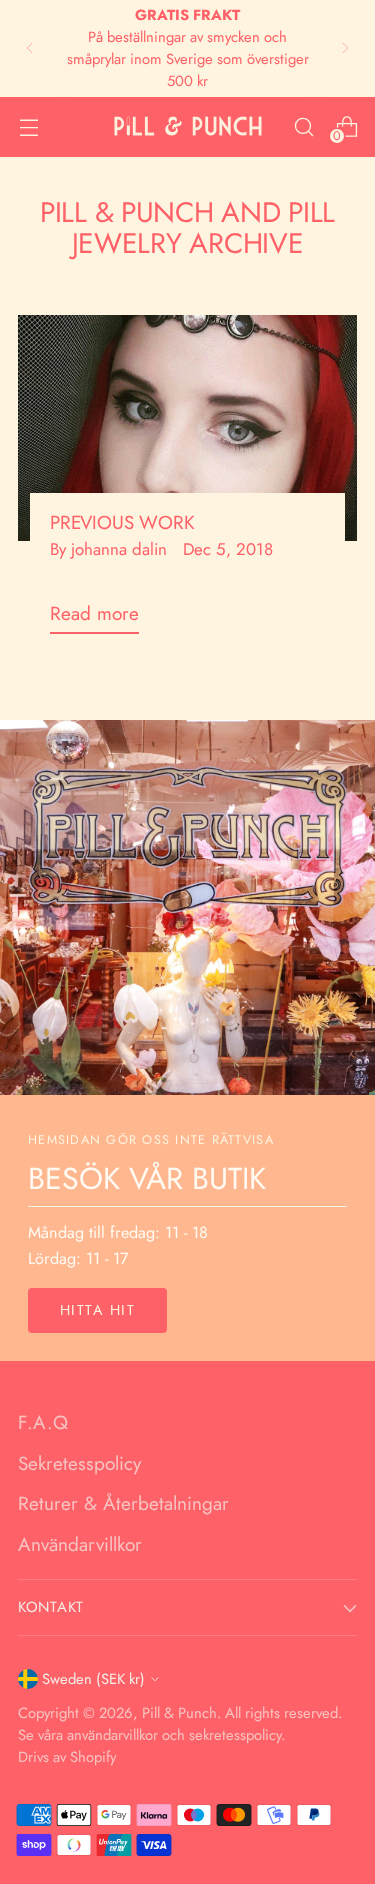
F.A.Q (43, 1422)
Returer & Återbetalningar (123, 1503)
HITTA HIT (97, 1310)
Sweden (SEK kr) (93, 1679)
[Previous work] (187, 428)
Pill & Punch (179, 1713)
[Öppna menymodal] (28, 126)
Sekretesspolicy (79, 1463)
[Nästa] (345, 48)
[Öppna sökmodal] (303, 126)
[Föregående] (30, 48)
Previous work (122, 522)
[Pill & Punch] (188, 126)
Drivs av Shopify (67, 1757)
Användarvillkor (80, 1544)
